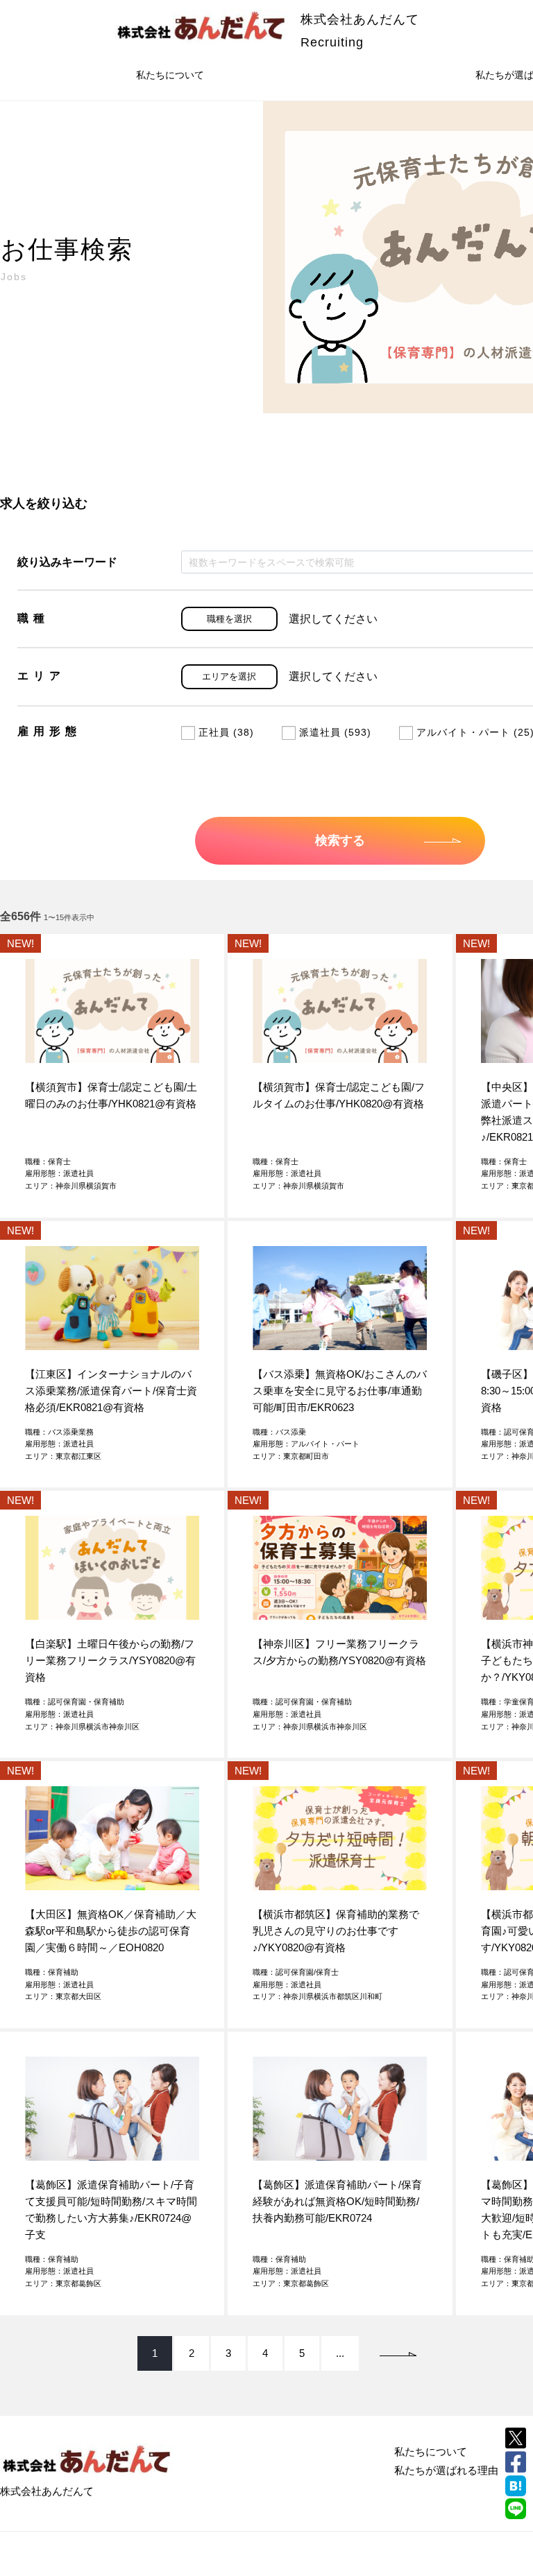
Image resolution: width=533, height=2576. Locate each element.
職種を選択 (229, 619)
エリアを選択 (229, 676)
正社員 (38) (226, 732)
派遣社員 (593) (335, 732)
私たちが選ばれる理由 (446, 2470)
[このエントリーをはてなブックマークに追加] (516, 2486)
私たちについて (170, 75)
